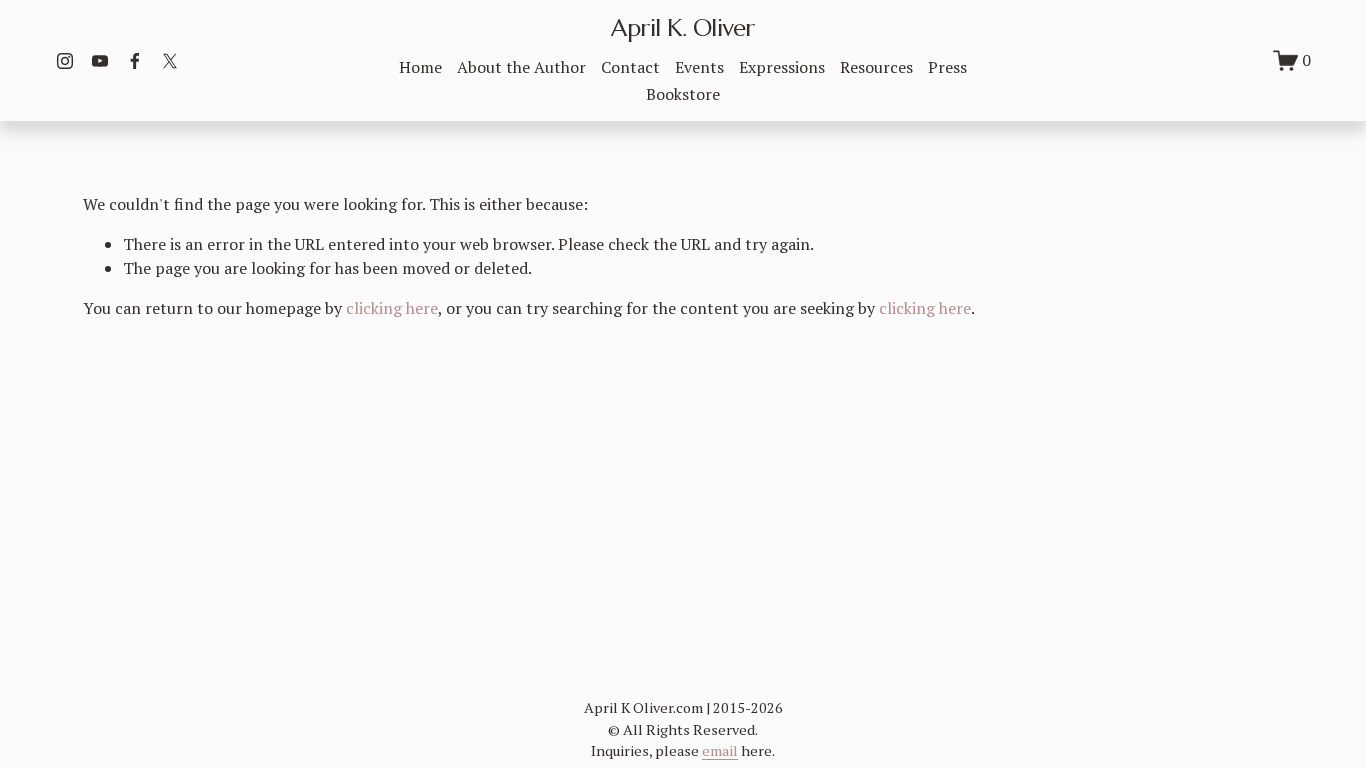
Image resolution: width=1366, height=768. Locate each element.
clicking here (392, 308)
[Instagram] (65, 61)
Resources (876, 67)
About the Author (521, 67)
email (720, 750)
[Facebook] (135, 61)
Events (699, 67)
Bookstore (683, 94)
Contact (630, 67)
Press (947, 67)
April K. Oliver (683, 28)
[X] (170, 61)
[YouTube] (100, 61)
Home (420, 67)
